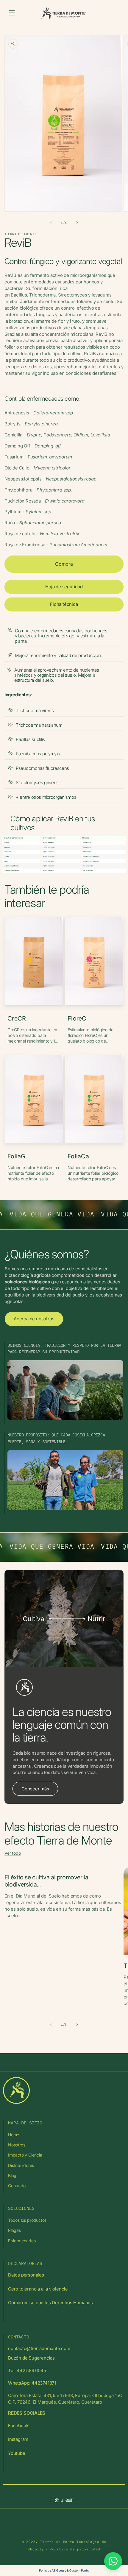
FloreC (77, 1018)
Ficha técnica (64, 604)
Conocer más (35, 1789)
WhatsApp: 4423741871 (32, 2383)
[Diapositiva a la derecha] (77, 223)
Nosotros (17, 2145)
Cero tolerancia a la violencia (38, 2289)
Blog (12, 2175)
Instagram (18, 2439)
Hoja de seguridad (64, 587)
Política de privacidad (75, 2549)
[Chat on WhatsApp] (113, 2561)
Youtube (17, 2453)
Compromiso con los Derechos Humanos (50, 2303)
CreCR (17, 1018)
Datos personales (26, 2275)
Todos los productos (27, 2220)
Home (14, 2135)
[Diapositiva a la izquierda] (51, 223)
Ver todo (13, 1853)
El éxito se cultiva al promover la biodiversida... (46, 1881)
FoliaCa (78, 1156)
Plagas (14, 2230)
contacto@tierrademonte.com (39, 2348)
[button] (12, 13)
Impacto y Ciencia (25, 2155)
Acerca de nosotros (34, 1319)
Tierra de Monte (57, 2542)
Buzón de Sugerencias (31, 2358)
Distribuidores (21, 2165)
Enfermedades (22, 2241)
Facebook (18, 2426)
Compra (64, 564)
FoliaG (17, 1156)
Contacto (17, 2186)
